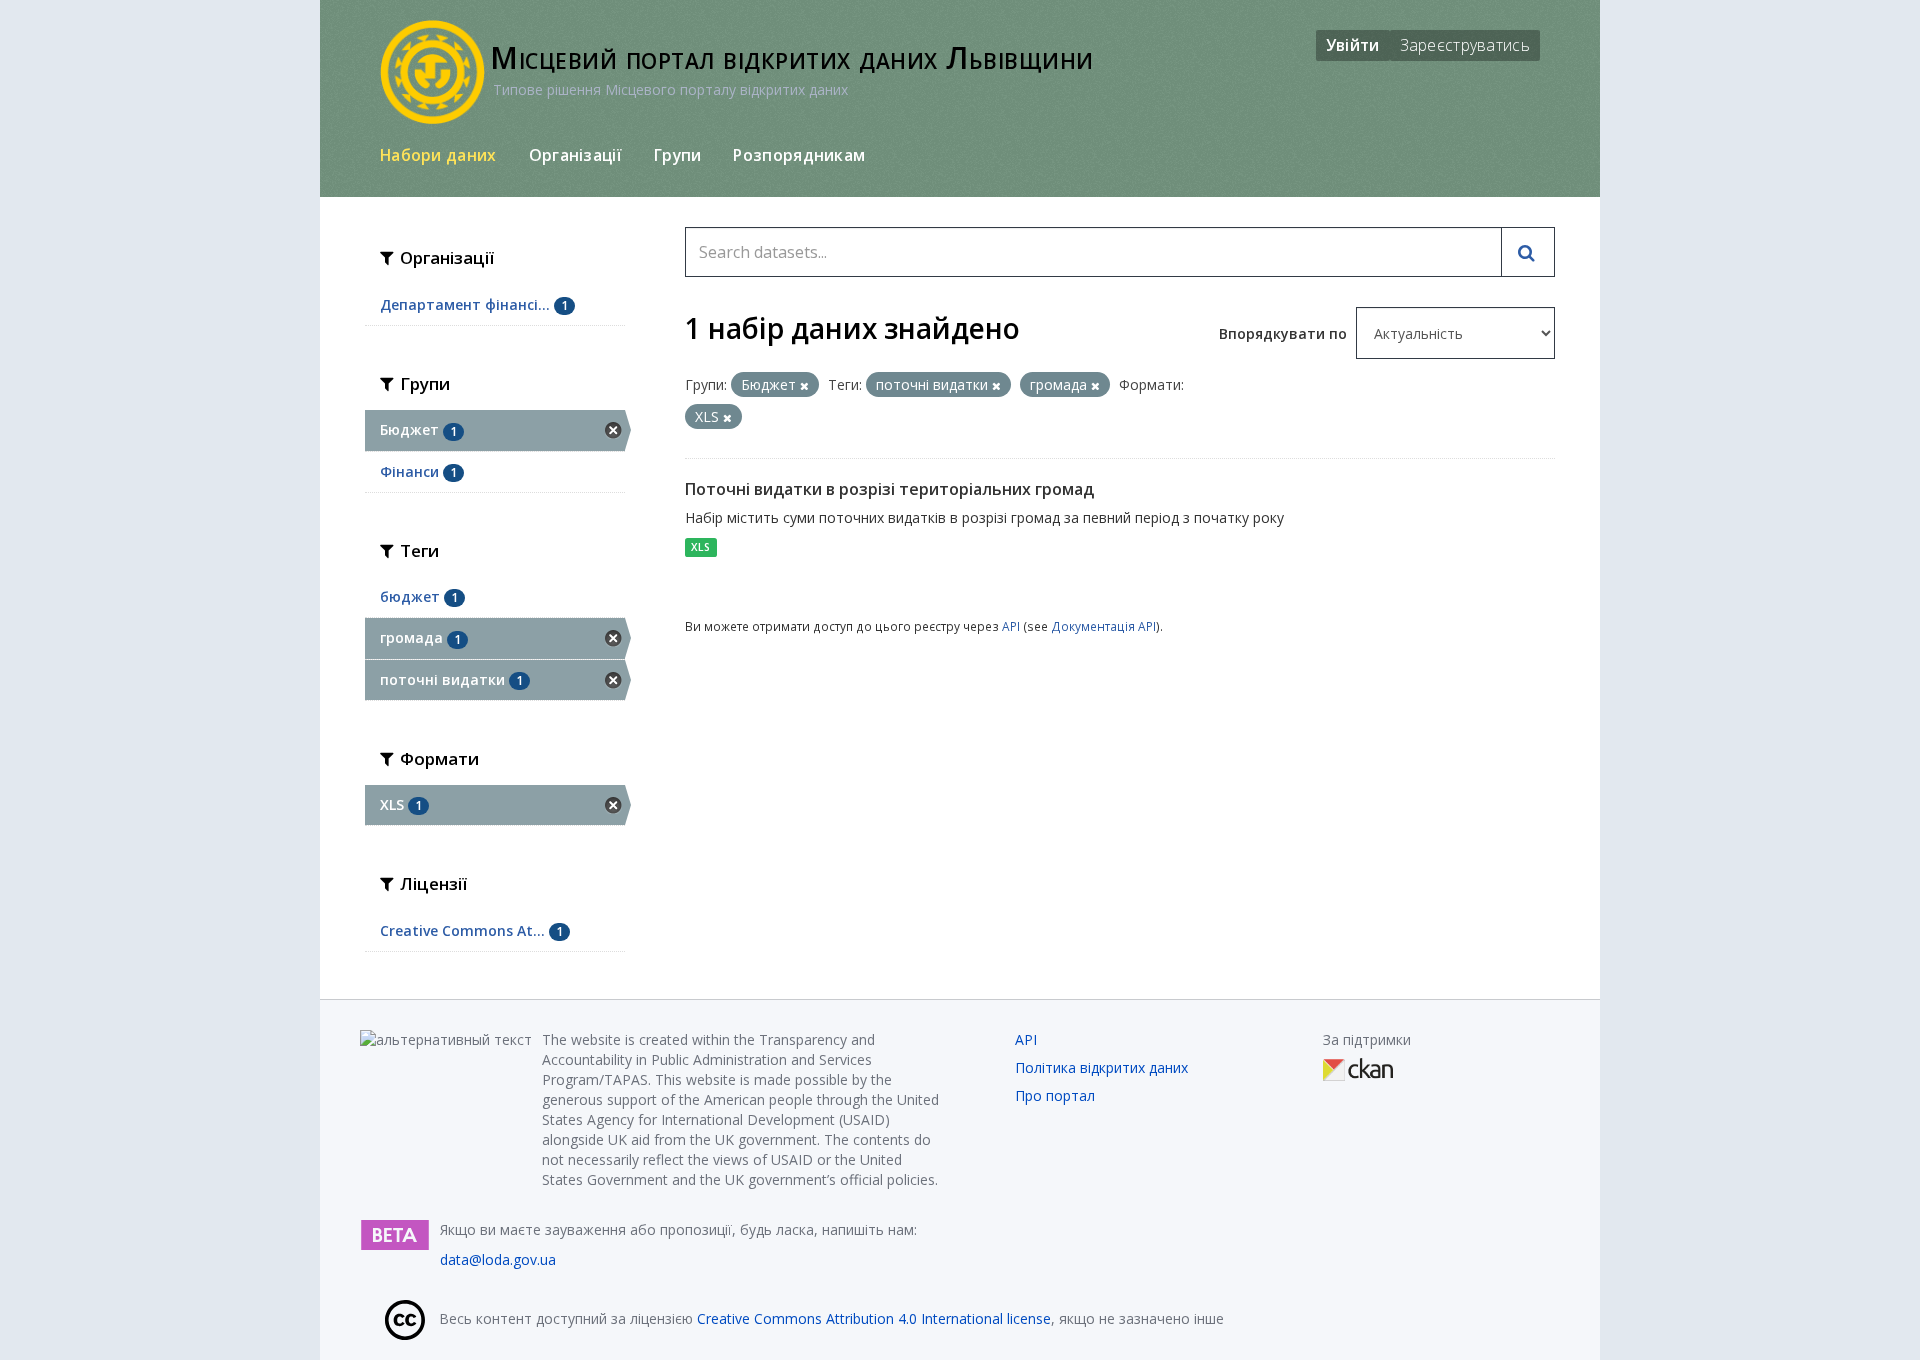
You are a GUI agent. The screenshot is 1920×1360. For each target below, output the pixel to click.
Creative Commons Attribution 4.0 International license (874, 1318)
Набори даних (438, 155)
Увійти (1353, 45)
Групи (678, 155)
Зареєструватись (1465, 45)
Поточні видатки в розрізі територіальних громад (889, 489)
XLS (700, 547)
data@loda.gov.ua (498, 1259)
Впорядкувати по (1285, 333)
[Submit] (1528, 252)
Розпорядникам (799, 155)
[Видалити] (804, 385)
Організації (575, 155)
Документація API (1103, 626)
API (1011, 626)
